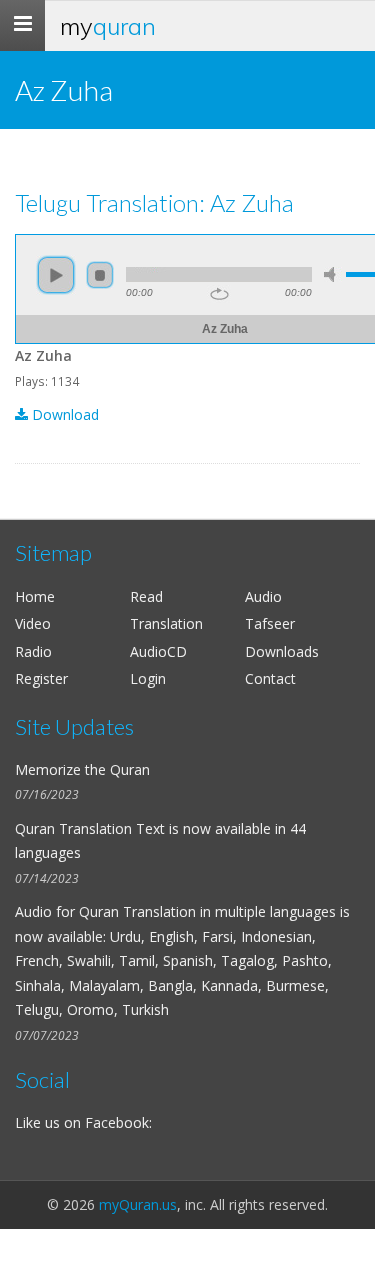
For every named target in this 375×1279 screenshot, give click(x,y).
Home (35, 596)
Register (41, 678)
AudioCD (158, 651)
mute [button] (333, 274)
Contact (270, 678)
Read (146, 596)
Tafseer (270, 623)
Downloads (282, 651)
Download (63, 414)
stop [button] (100, 275)
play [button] (56, 275)
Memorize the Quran (82, 769)
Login (148, 678)
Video (33, 623)
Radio (33, 651)
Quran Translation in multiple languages (207, 911)
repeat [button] (219, 294)
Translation (166, 623)
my (108, 26)
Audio (263, 596)
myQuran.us (138, 1204)
